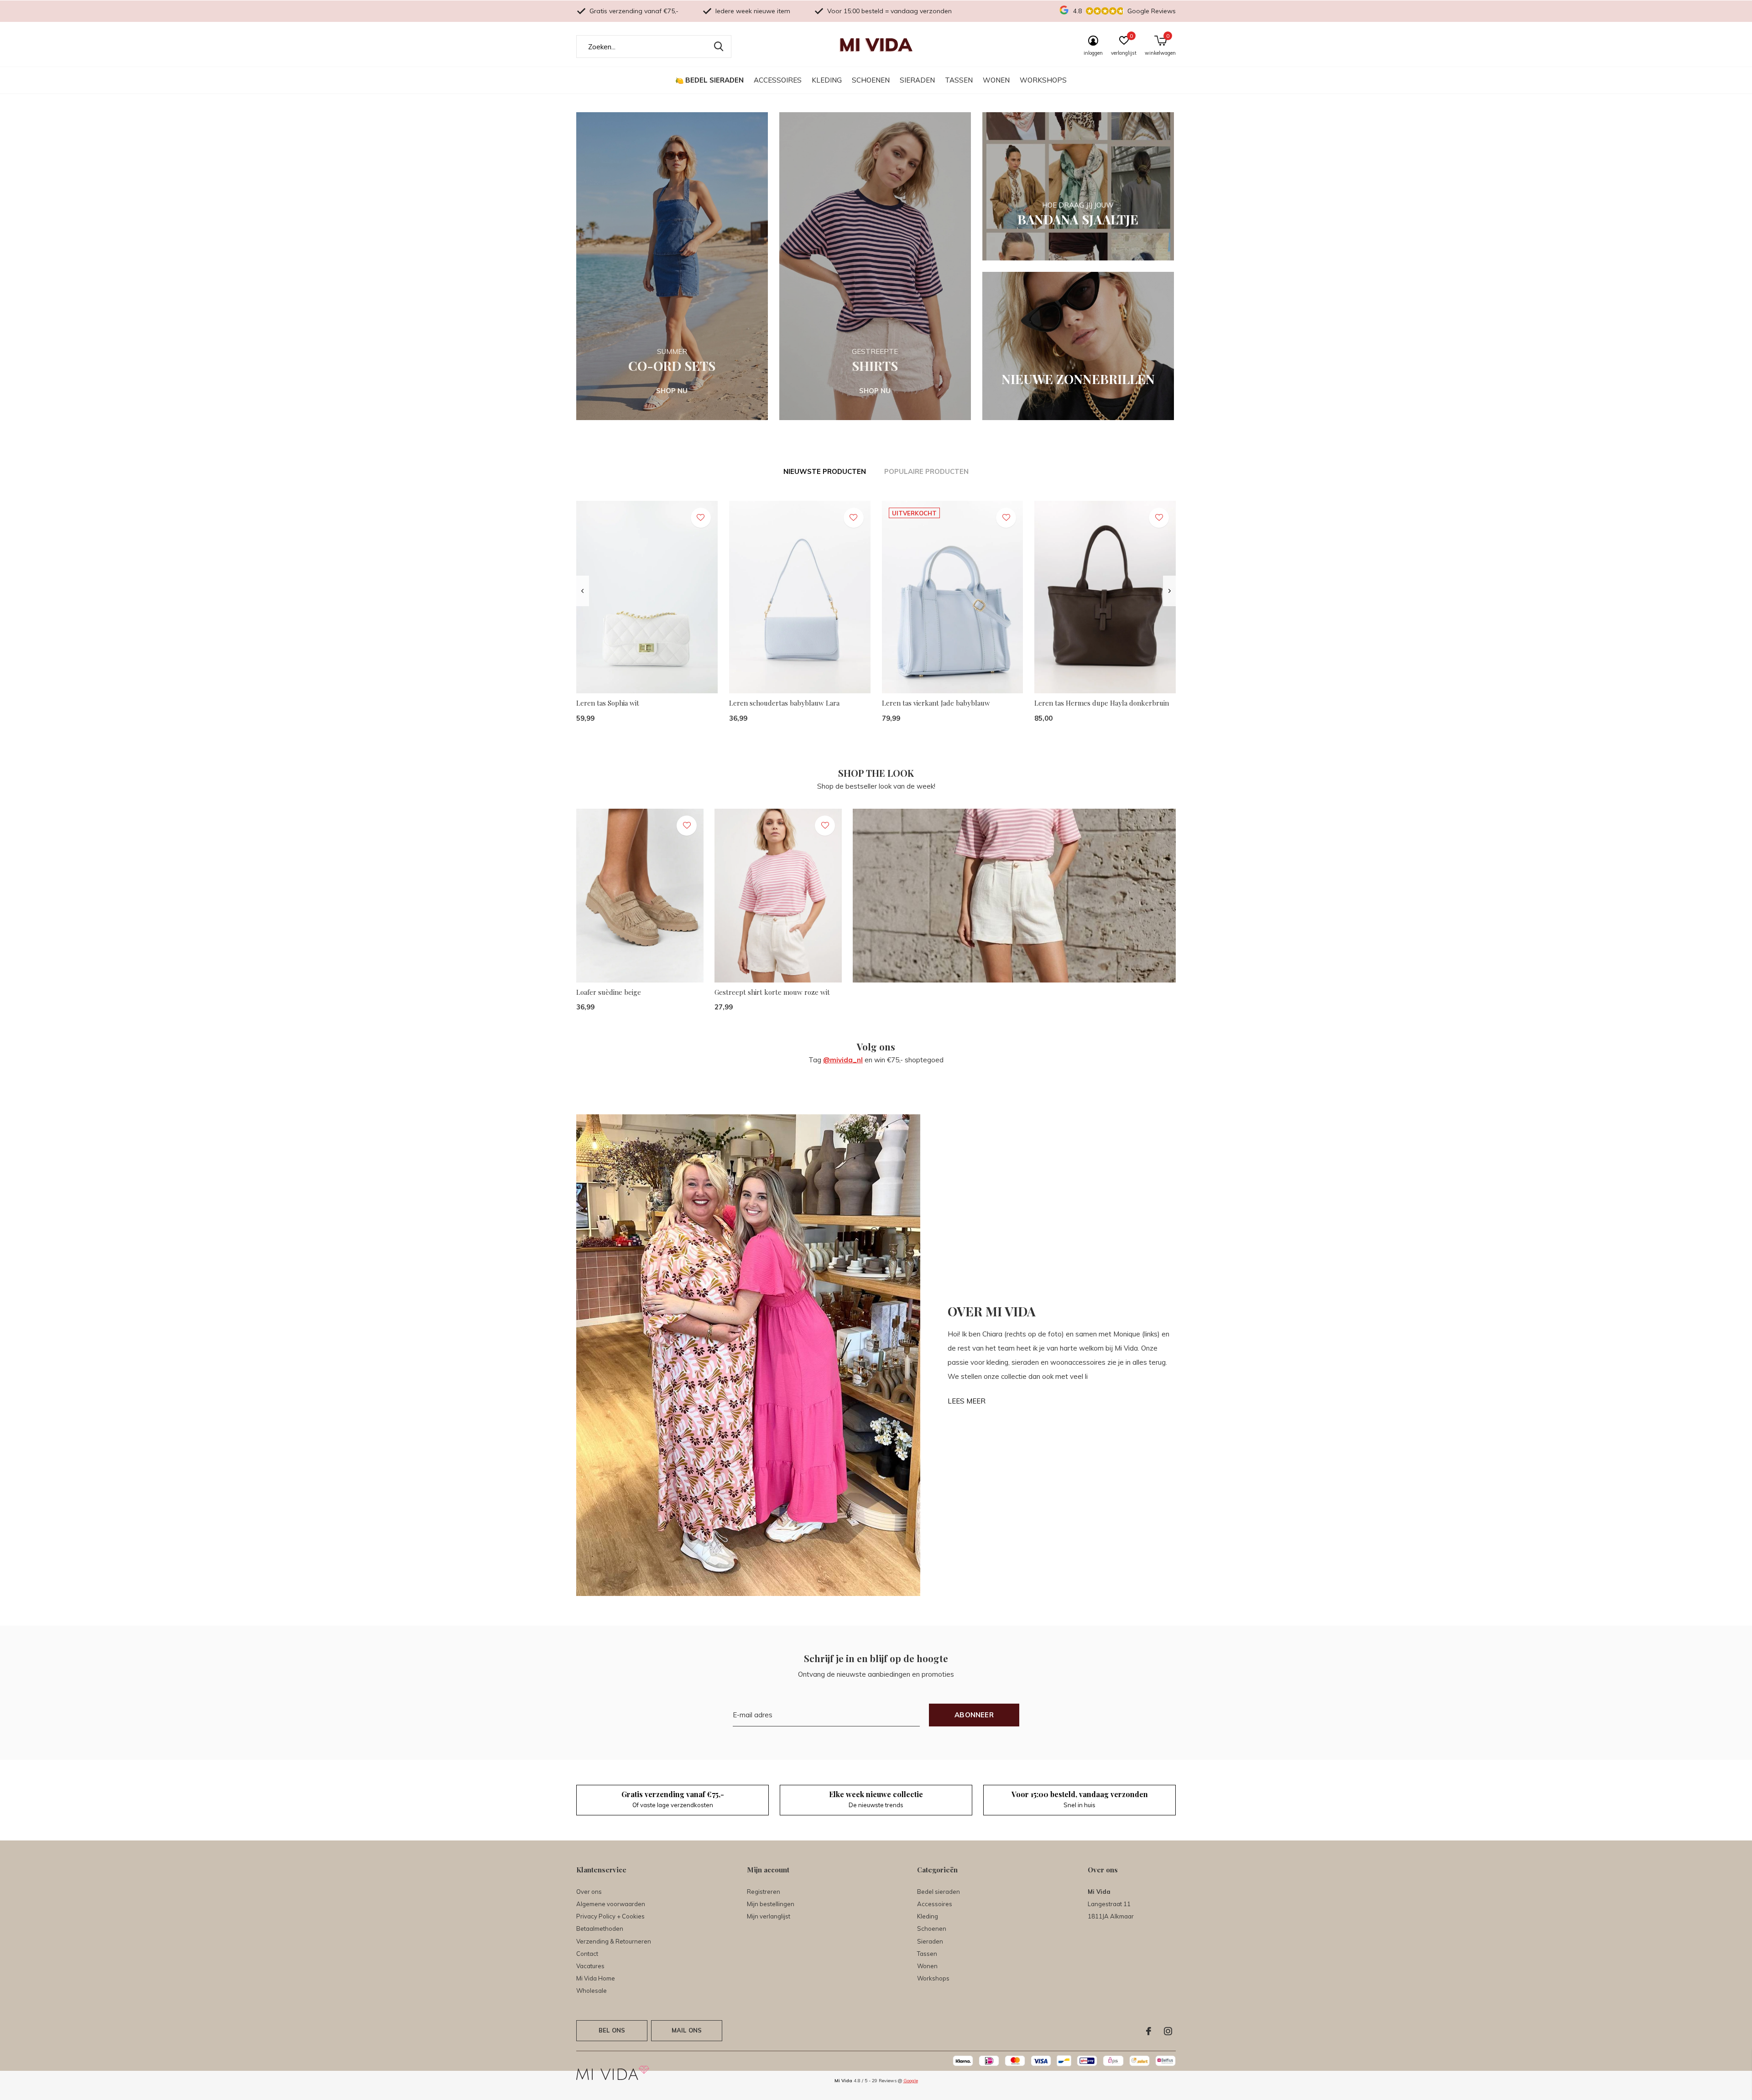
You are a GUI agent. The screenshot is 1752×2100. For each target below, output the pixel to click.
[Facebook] (1149, 2031)
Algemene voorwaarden (611, 1904)
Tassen (959, 80)
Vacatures (590, 1966)
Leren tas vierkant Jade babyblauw (936, 703)
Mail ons (687, 2030)
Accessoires (778, 80)
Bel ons (612, 2030)
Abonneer (974, 1715)
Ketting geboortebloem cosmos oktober (1408, 1019)
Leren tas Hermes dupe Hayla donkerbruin (1102, 703)
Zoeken (719, 47)
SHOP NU (672, 391)
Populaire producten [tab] (926, 471)
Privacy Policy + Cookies (610, 1916)
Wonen (996, 80)
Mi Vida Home (596, 1978)
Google (911, 2081)
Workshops (1043, 80)
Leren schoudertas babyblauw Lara (784, 703)
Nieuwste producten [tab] (825, 471)
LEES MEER (967, 1401)
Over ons (589, 1892)
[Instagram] (1168, 2031)
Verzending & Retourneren (614, 1941)
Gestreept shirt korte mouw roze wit (772, 992)
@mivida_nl (843, 1060)
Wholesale (592, 1991)
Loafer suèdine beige (609, 992)
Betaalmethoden (600, 1928)
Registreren (764, 1892)
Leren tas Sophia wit (608, 703)
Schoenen (871, 80)
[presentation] (582, 591)
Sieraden (917, 80)
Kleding (827, 80)
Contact (587, 1954)
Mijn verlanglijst (769, 1916)
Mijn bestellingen (771, 1904)
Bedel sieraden (714, 80)
